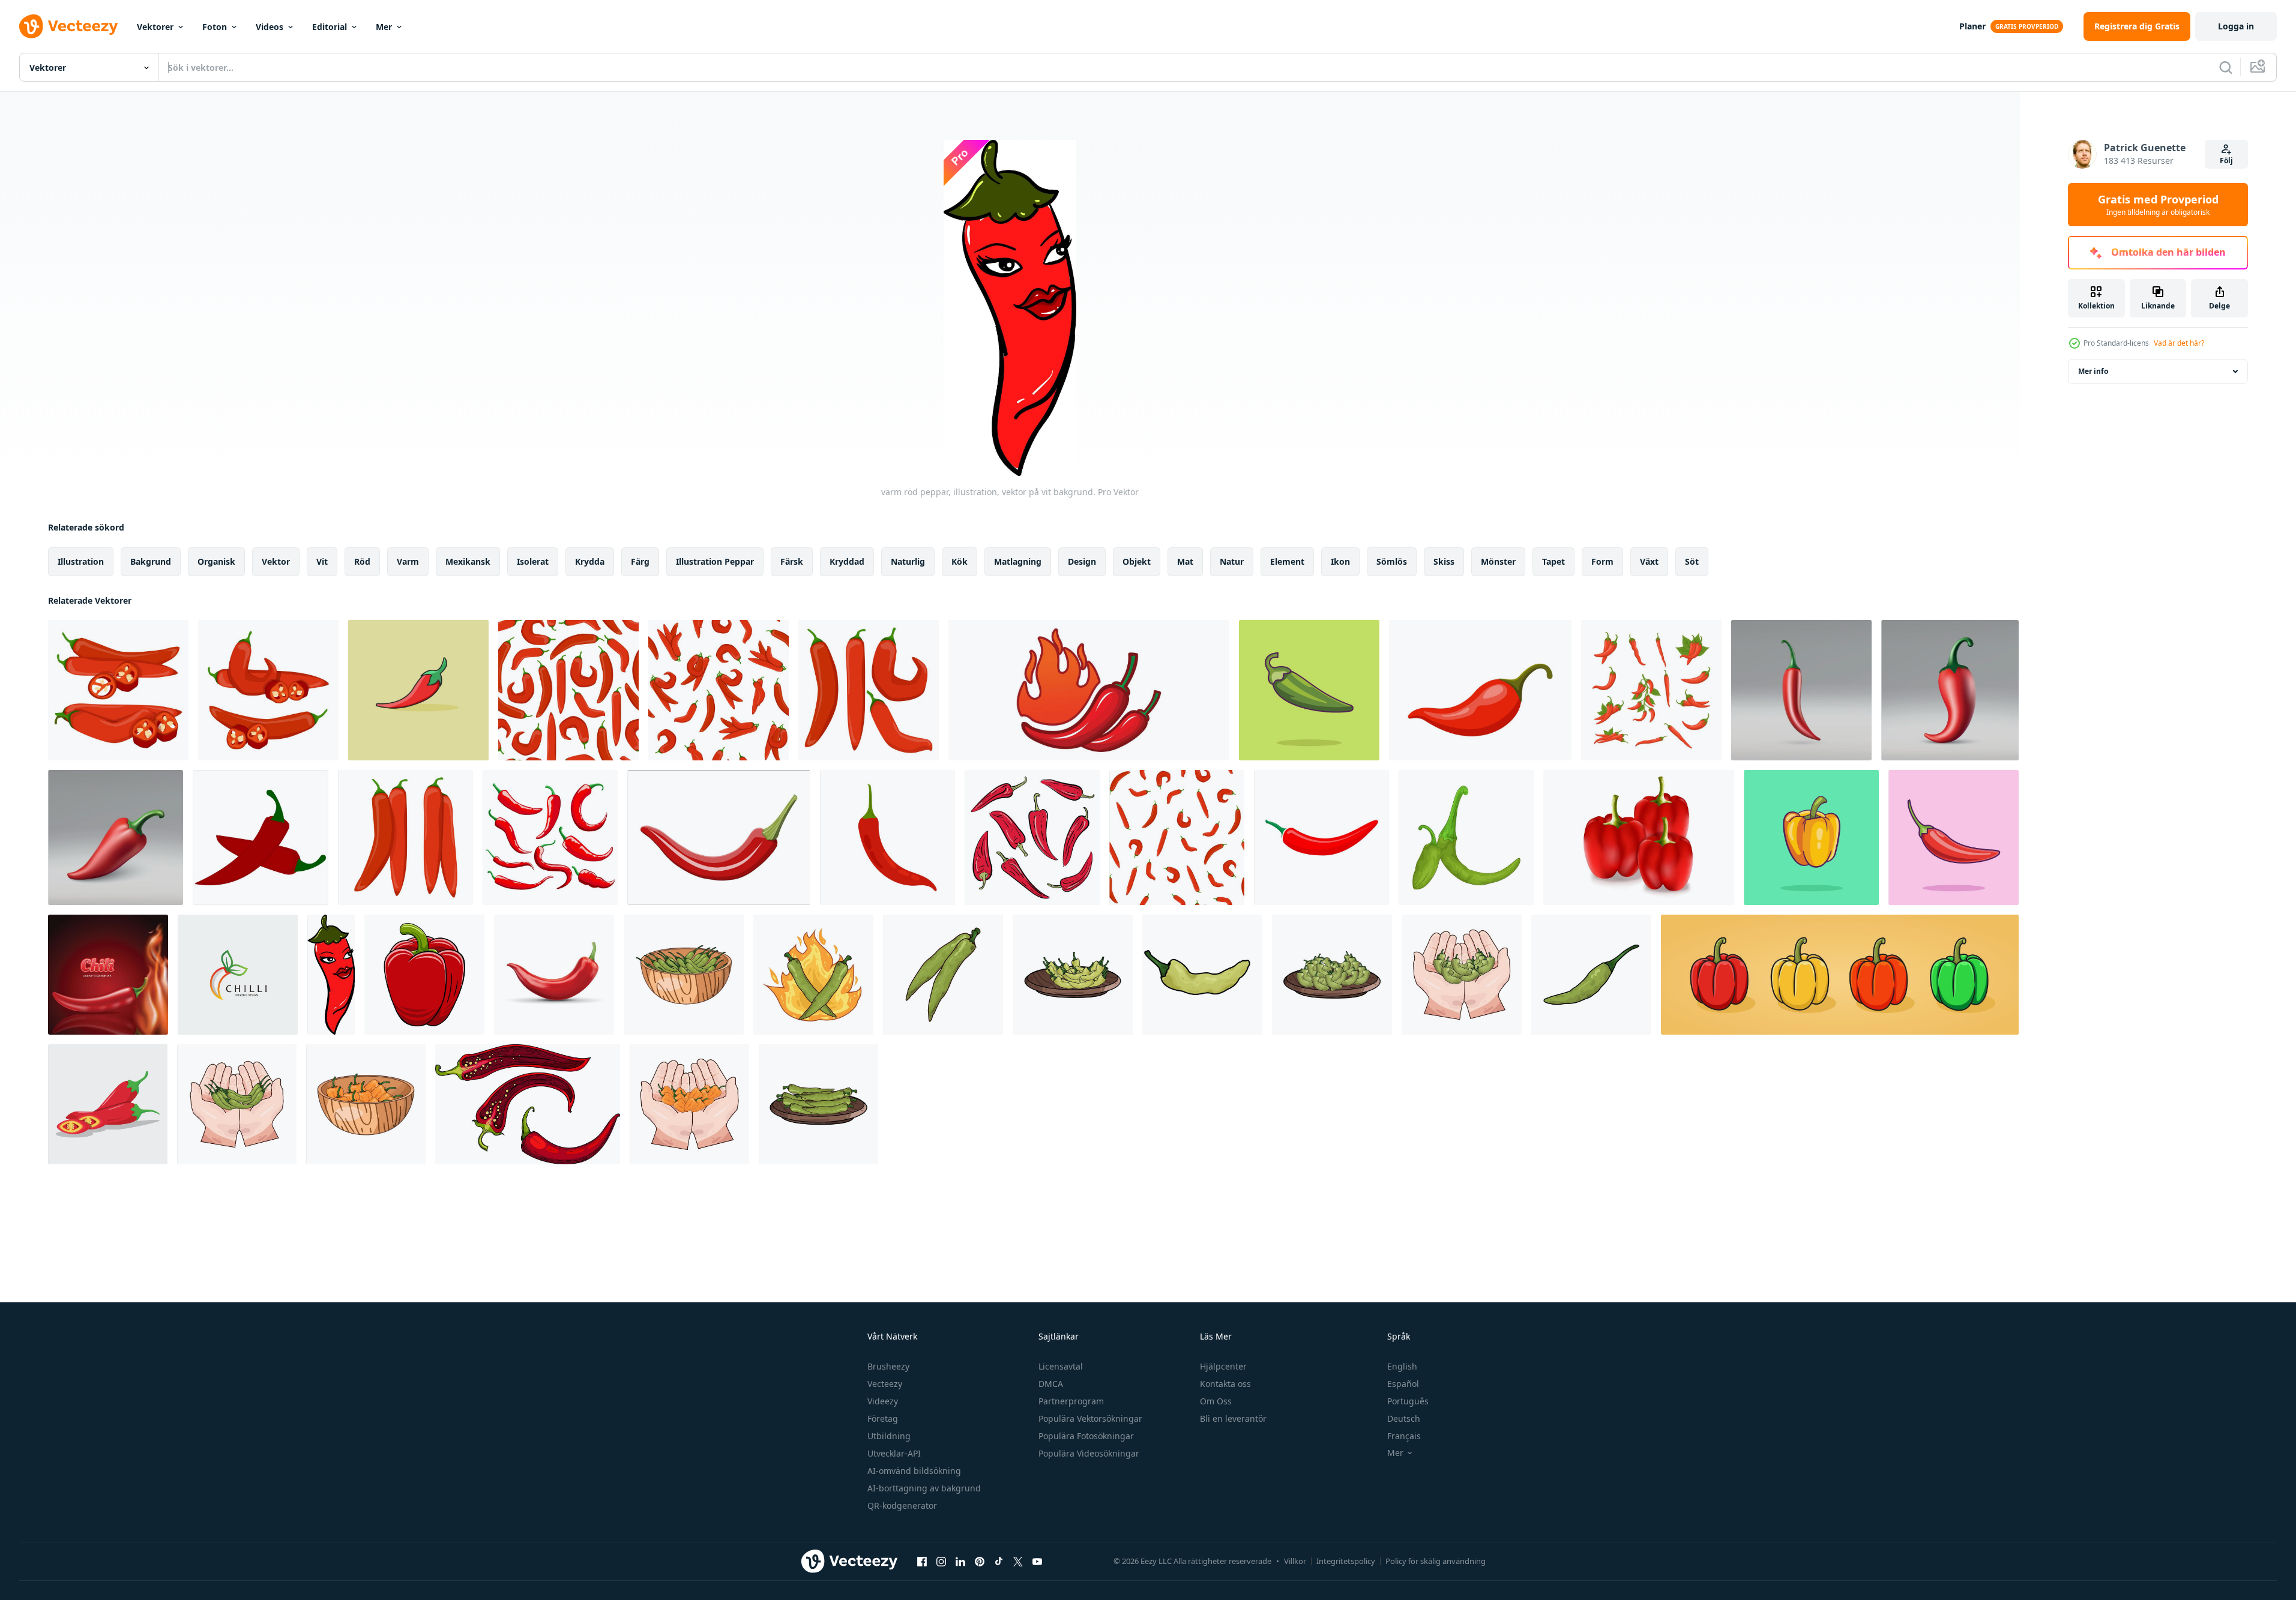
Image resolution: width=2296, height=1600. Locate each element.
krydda (590, 561)
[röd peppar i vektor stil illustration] (424, 975)
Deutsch (1404, 1418)
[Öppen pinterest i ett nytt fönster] (980, 1561)
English (1402, 1366)
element (1287, 561)
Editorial (330, 27)
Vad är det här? (2179, 343)
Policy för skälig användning (1436, 1561)
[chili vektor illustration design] (1089, 690)
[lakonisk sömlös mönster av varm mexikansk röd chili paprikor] (1177, 838)
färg (640, 561)
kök (960, 561)
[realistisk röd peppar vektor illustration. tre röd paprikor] (1639, 838)
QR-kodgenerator (902, 1505)
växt (1649, 561)
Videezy (883, 1401)
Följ (2226, 161)
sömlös (1392, 561)
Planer (1972, 26)
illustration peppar (715, 561)
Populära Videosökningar (1089, 1453)
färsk (792, 561)
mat (1185, 561)
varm (408, 561)
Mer (384, 27)
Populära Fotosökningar (1086, 1436)
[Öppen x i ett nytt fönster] (1018, 1561)
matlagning (1018, 561)
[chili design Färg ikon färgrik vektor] (238, 975)
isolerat (533, 561)
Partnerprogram (1071, 1401)
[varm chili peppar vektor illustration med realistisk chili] (108, 975)
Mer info (2093, 371)
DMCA (1051, 1384)
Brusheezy (888, 1366)
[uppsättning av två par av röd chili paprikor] (405, 838)
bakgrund (151, 561)
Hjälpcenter (1223, 1366)
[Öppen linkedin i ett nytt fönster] (960, 1561)
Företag (883, 1418)
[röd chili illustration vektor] (108, 1104)
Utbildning (889, 1436)
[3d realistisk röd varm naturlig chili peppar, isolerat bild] (1801, 690)
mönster (1498, 561)
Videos (270, 27)
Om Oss (1216, 1401)
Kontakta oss (1225, 1384)
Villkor (1295, 1561)
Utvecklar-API (894, 1453)
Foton (215, 27)
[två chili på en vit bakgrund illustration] (261, 838)
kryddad (847, 561)
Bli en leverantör (1233, 1418)
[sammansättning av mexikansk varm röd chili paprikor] (268, 690)
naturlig (908, 561)
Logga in (2236, 26)
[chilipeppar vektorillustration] (554, 975)
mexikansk (468, 561)
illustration (81, 561)
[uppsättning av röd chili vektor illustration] (1651, 690)
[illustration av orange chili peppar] (366, 1104)
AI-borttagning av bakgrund (924, 1488)
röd (362, 561)
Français (1404, 1436)
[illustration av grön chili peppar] (1466, 838)
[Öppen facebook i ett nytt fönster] (922, 1561)
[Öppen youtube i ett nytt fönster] (1037, 1561)
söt (1692, 561)
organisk (216, 561)
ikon (1340, 561)
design (1082, 561)
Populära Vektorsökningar (1090, 1418)
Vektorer (155, 27)
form (1602, 561)
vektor (276, 561)
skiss (1444, 561)
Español (1403, 1384)
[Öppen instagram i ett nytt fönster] (941, 1561)
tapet (1553, 561)
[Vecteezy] (68, 26)
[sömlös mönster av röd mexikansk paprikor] (719, 690)
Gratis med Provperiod (2158, 205)
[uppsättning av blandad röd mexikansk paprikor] (869, 690)
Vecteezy (885, 1384)
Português (1408, 1401)
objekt (1137, 561)
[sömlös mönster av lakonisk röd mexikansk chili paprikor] (568, 690)
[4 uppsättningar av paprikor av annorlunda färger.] (1840, 975)
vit (322, 561)
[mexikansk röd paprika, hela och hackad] (118, 690)
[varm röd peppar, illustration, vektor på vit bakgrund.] (331, 975)
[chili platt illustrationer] (418, 690)
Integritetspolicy (1346, 1561)
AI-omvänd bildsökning (914, 1471)
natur (1232, 561)
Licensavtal (1061, 1366)
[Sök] (2226, 67)
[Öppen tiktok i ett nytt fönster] (999, 1561)
